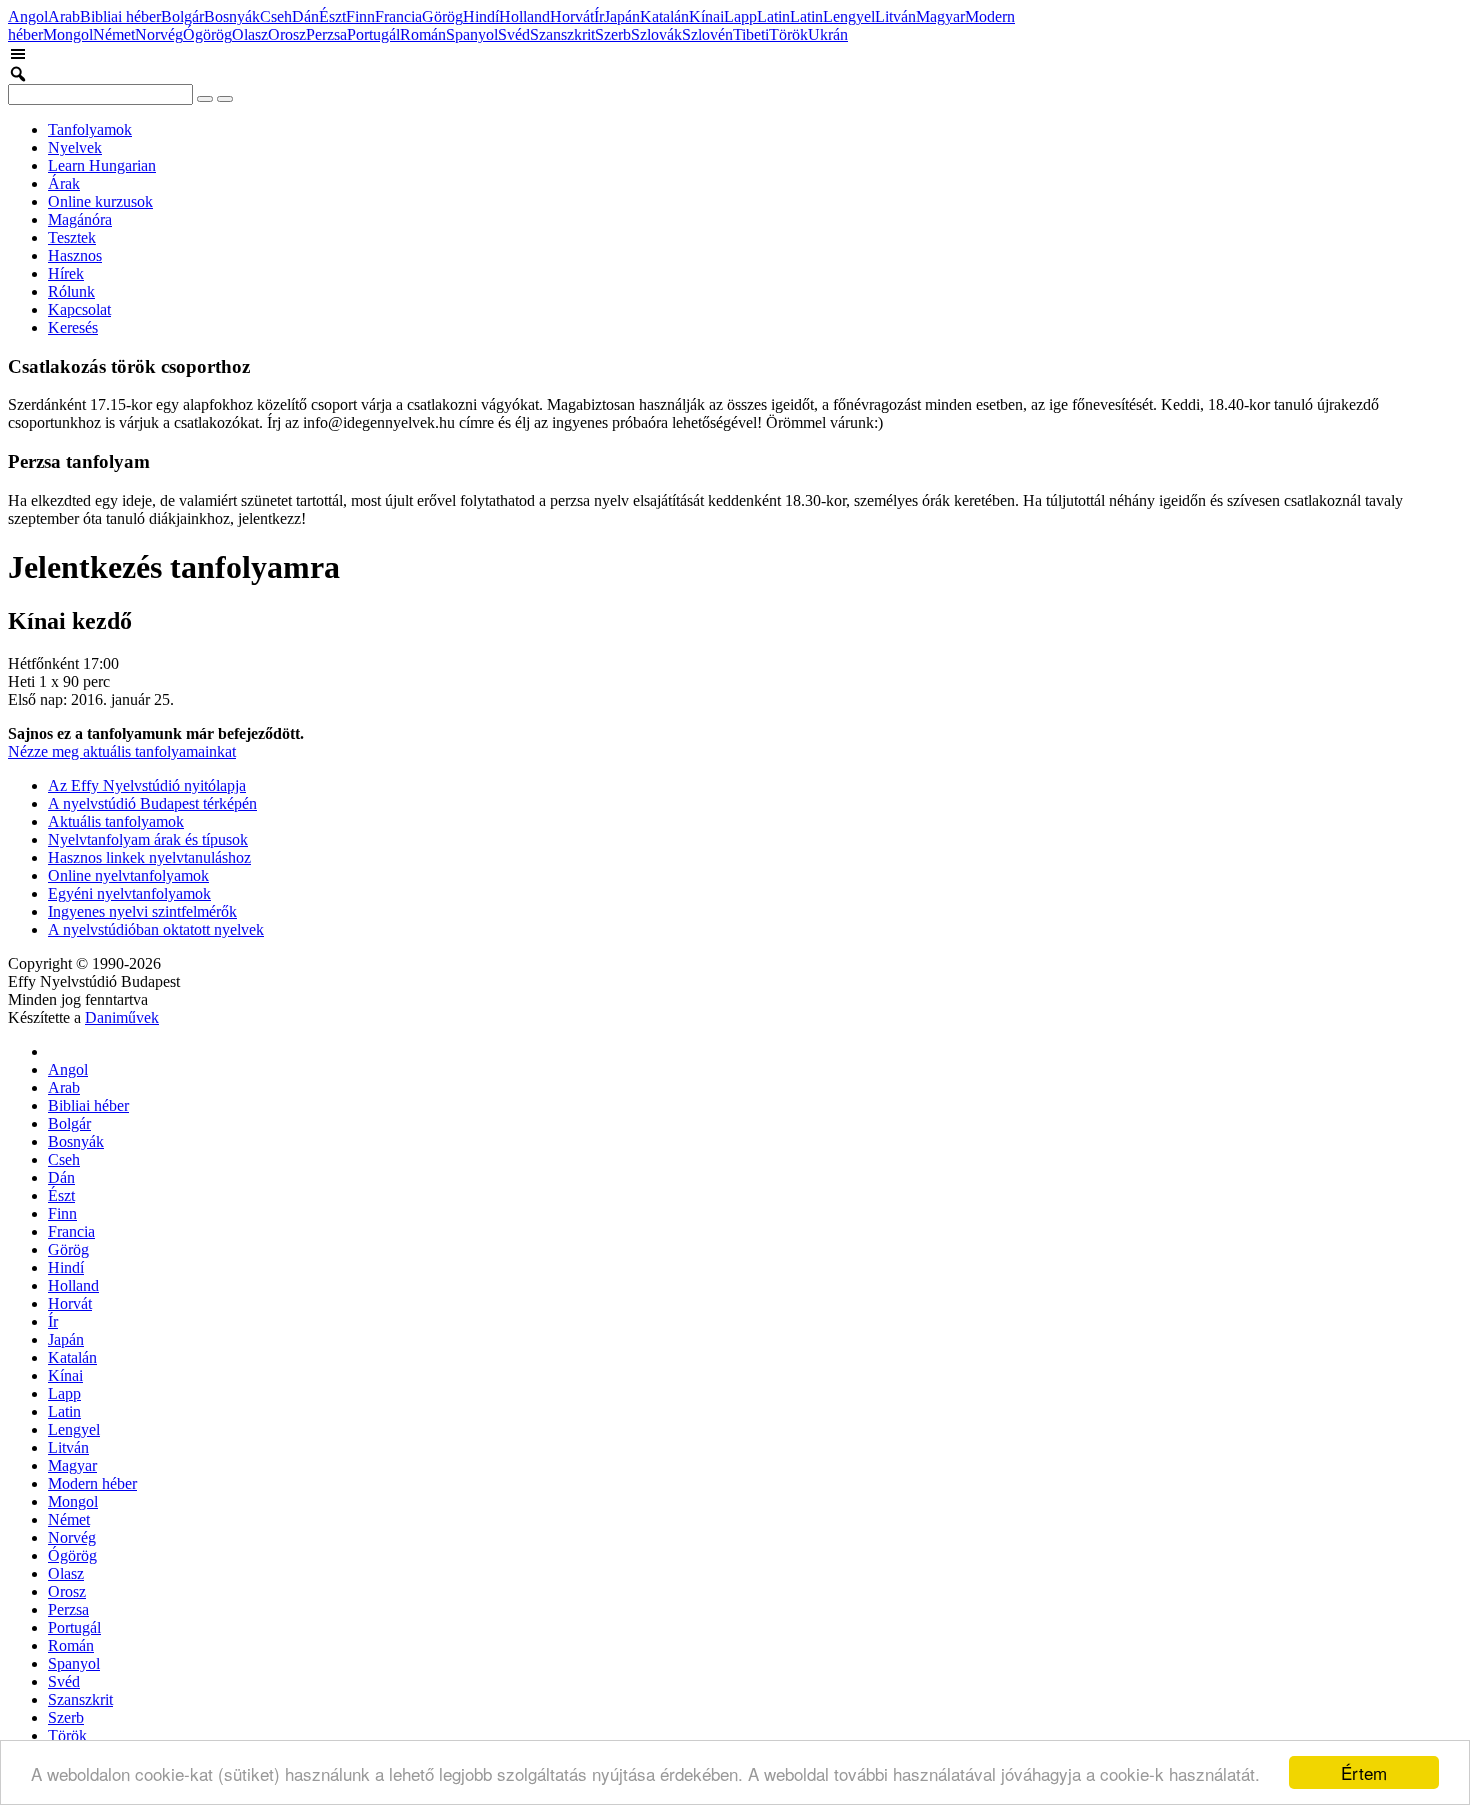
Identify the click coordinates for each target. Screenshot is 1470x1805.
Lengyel (849, 16)
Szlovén (707, 34)
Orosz (287, 34)
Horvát (572, 16)
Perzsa (326, 34)
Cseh (276, 16)
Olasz (250, 34)
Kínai (706, 16)
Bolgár (182, 16)
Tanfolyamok (90, 129)
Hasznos (75, 255)
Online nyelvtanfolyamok (128, 875)
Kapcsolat (79, 309)
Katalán (664, 16)
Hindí (481, 16)
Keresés (73, 327)
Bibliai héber (120, 16)
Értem (1364, 1772)
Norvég (159, 34)
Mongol (68, 34)
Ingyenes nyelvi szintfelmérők (142, 911)
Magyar (940, 16)
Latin (773, 16)
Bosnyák (232, 16)
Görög (442, 16)
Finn (360, 16)
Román (423, 34)
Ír (599, 16)
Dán (305, 16)
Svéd (514, 34)
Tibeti (751, 34)
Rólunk (71, 291)
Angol (28, 16)
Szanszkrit (562, 34)
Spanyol (472, 34)
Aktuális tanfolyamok (116, 821)
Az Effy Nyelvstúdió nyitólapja (147, 785)
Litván (895, 16)
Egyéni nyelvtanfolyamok (129, 893)
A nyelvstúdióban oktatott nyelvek (156, 929)
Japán (622, 16)
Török (788, 34)
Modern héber (92, 1483)
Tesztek (72, 237)
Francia (398, 16)
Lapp (740, 16)
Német (114, 34)
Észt (332, 16)
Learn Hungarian (102, 165)
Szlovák (656, 34)
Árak (64, 183)
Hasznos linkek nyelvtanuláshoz (149, 857)
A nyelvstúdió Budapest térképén (152, 803)
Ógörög (207, 34)
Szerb (613, 34)
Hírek (66, 273)
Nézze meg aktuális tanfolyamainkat (122, 751)
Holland (524, 16)
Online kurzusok (100, 201)
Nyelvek (75, 147)
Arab (64, 16)
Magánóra (80, 219)
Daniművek (122, 1017)
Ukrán (828, 34)
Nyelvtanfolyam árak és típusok (148, 839)
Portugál (373, 34)
